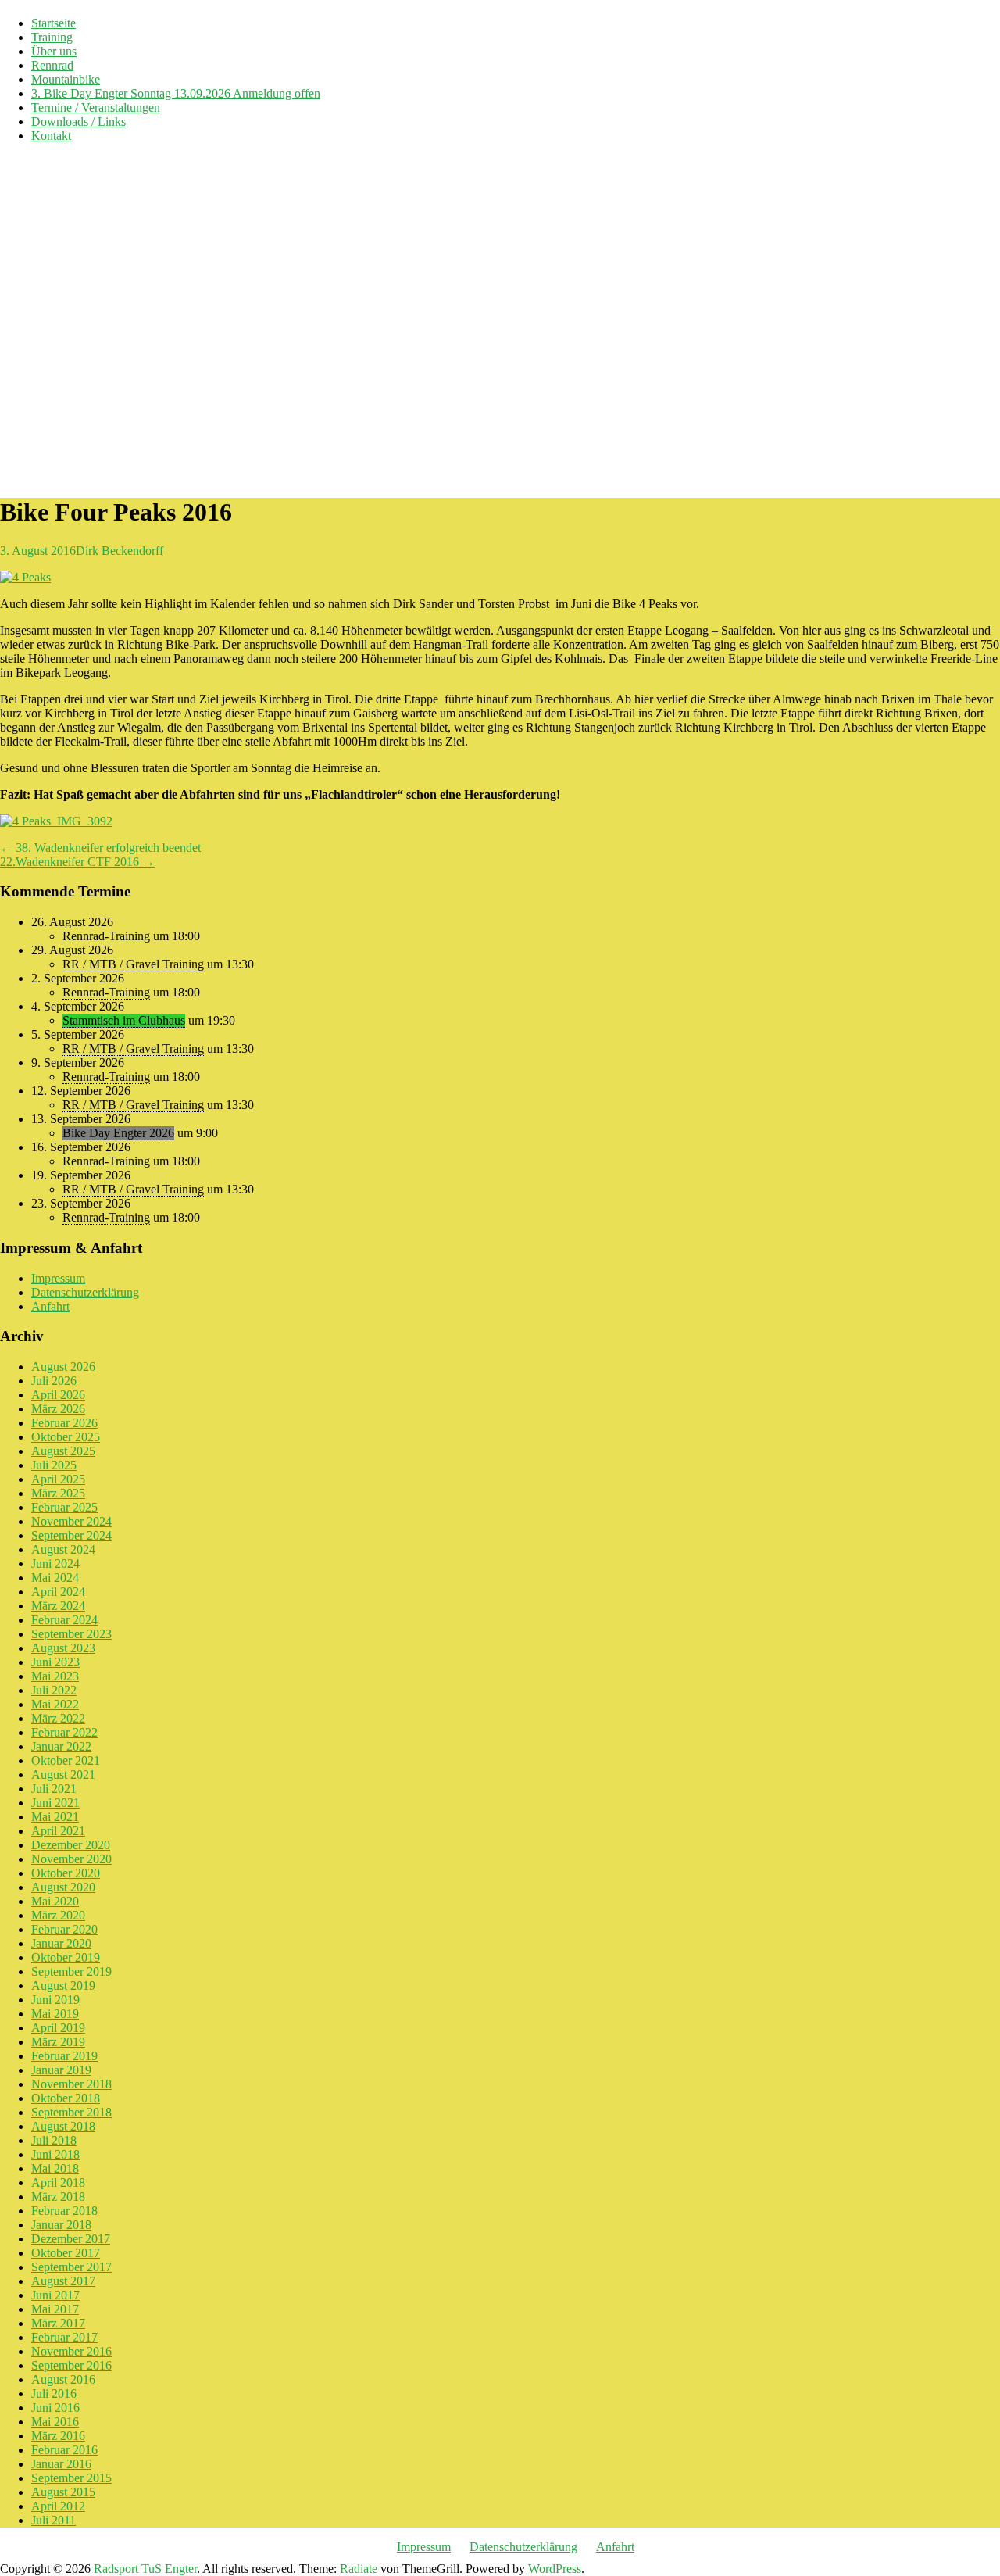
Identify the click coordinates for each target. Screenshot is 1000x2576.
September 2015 (71, 2478)
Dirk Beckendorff (120, 551)
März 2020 (58, 1915)
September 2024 (71, 1535)
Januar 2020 (61, 1943)
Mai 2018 (55, 2168)
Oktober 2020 (66, 1873)
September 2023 (71, 1634)
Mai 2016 (55, 2422)
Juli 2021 (54, 1789)
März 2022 (58, 1718)
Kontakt (51, 136)
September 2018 (71, 2112)
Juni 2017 (55, 2295)
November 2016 (71, 2351)
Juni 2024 (55, 1563)
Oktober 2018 (66, 2098)
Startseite (54, 23)
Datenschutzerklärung (85, 1292)
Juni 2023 (55, 1662)
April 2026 (58, 1395)
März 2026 (58, 1409)
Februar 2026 (64, 1423)
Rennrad (52, 65)
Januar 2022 (61, 1746)
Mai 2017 (55, 2309)
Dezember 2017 (71, 2239)
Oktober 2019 (66, 1957)
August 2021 (63, 1775)
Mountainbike (66, 79)
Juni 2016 (55, 2408)
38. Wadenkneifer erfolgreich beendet (100, 848)
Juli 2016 (54, 2394)
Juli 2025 (54, 1465)
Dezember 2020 (71, 1845)
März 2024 (58, 1606)
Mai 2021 (55, 1817)
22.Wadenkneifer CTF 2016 (77, 862)
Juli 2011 (54, 2520)
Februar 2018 (64, 2211)
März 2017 (58, 2323)
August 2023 (63, 1648)
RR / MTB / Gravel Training (133, 964)
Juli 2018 (54, 2140)
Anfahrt (50, 1306)
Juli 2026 (54, 1381)
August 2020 (63, 1887)
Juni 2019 (55, 2000)
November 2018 (71, 2084)
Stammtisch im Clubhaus (124, 1020)
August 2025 (63, 1451)
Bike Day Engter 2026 (118, 1133)
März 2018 (58, 2197)
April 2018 (58, 2182)
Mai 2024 (55, 1578)
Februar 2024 (64, 1620)
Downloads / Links (79, 122)
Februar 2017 (64, 2337)
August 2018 (63, 2126)
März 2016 (58, 2436)
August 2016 (63, 2379)
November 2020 (71, 1859)
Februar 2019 (64, 2056)
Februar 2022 (64, 1732)
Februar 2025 (64, 1507)
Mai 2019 (55, 2014)
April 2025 (58, 1479)
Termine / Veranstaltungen (96, 107)
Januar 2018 (61, 2225)
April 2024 (58, 1592)
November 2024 (71, 1521)
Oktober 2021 (66, 1760)
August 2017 (63, 2281)
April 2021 (58, 1831)
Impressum (58, 1278)
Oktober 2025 (66, 1437)
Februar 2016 (64, 2450)
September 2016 (71, 2365)
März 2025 (58, 1493)
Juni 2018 (55, 2154)
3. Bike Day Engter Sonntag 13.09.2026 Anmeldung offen (176, 93)
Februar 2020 (64, 1929)
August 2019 (63, 1986)
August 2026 (63, 1367)
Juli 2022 (54, 1690)
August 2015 (63, 2492)
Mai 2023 (55, 1676)
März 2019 (58, 2042)
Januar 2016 (61, 2464)
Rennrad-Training (106, 936)
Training (52, 37)
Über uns (54, 51)
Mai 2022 (55, 1704)
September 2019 (71, 1971)
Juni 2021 (55, 1803)
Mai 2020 (55, 1901)
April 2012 (58, 2506)
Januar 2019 (61, 2070)
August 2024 (63, 1549)
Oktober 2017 (66, 2253)
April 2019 (58, 2028)
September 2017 (71, 2267)
